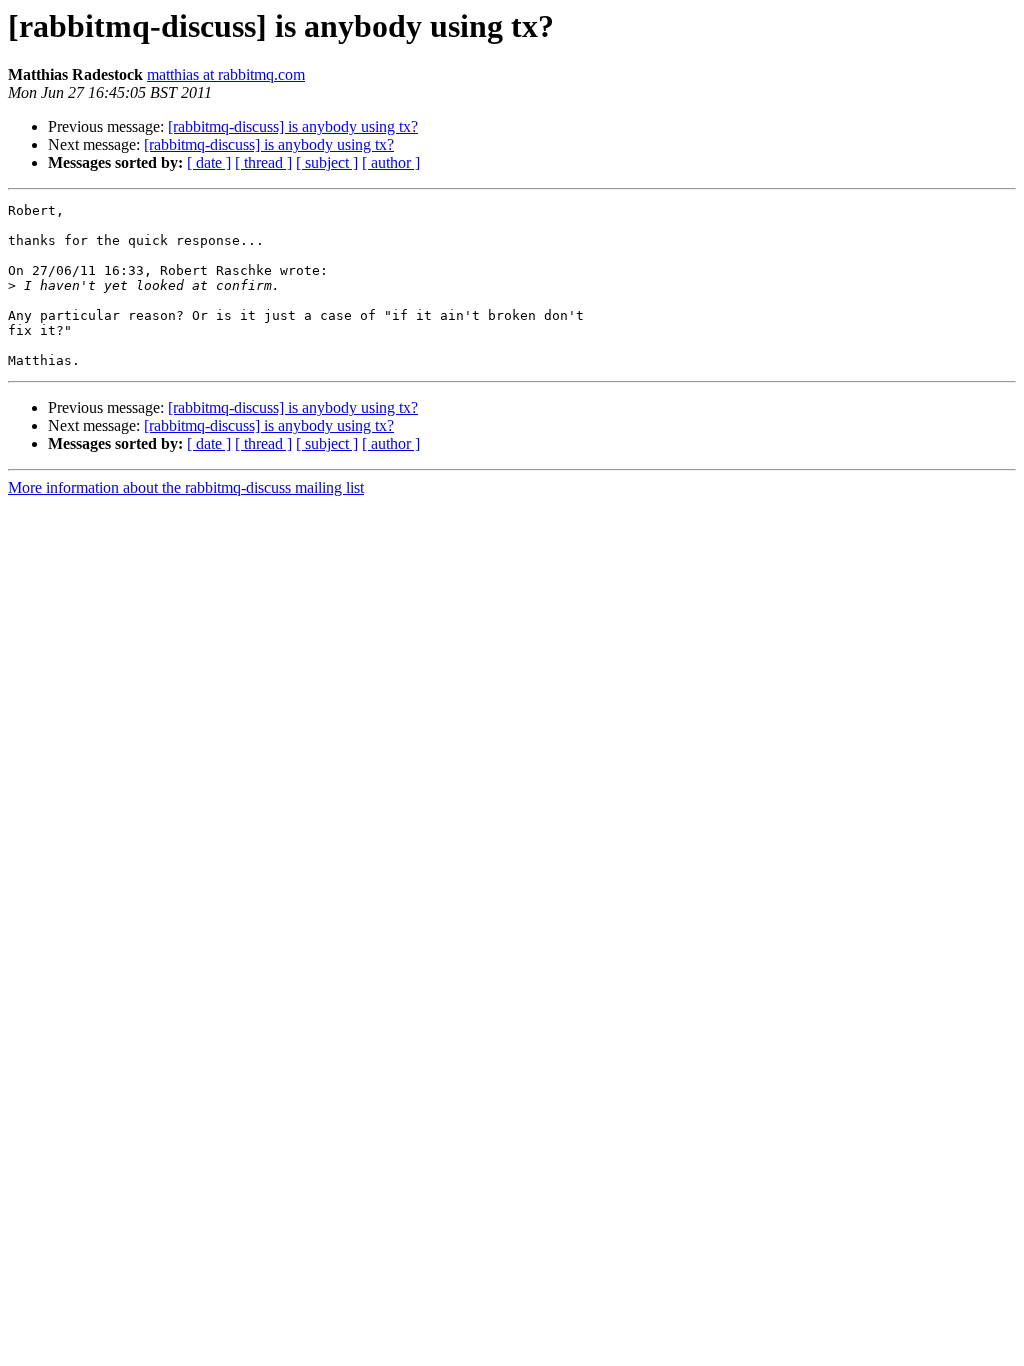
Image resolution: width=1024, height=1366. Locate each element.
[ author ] (391, 162)
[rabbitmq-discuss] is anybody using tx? (293, 126)
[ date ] (209, 162)
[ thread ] (263, 162)
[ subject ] (327, 162)
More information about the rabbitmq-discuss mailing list (186, 487)
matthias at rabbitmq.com (226, 74)
